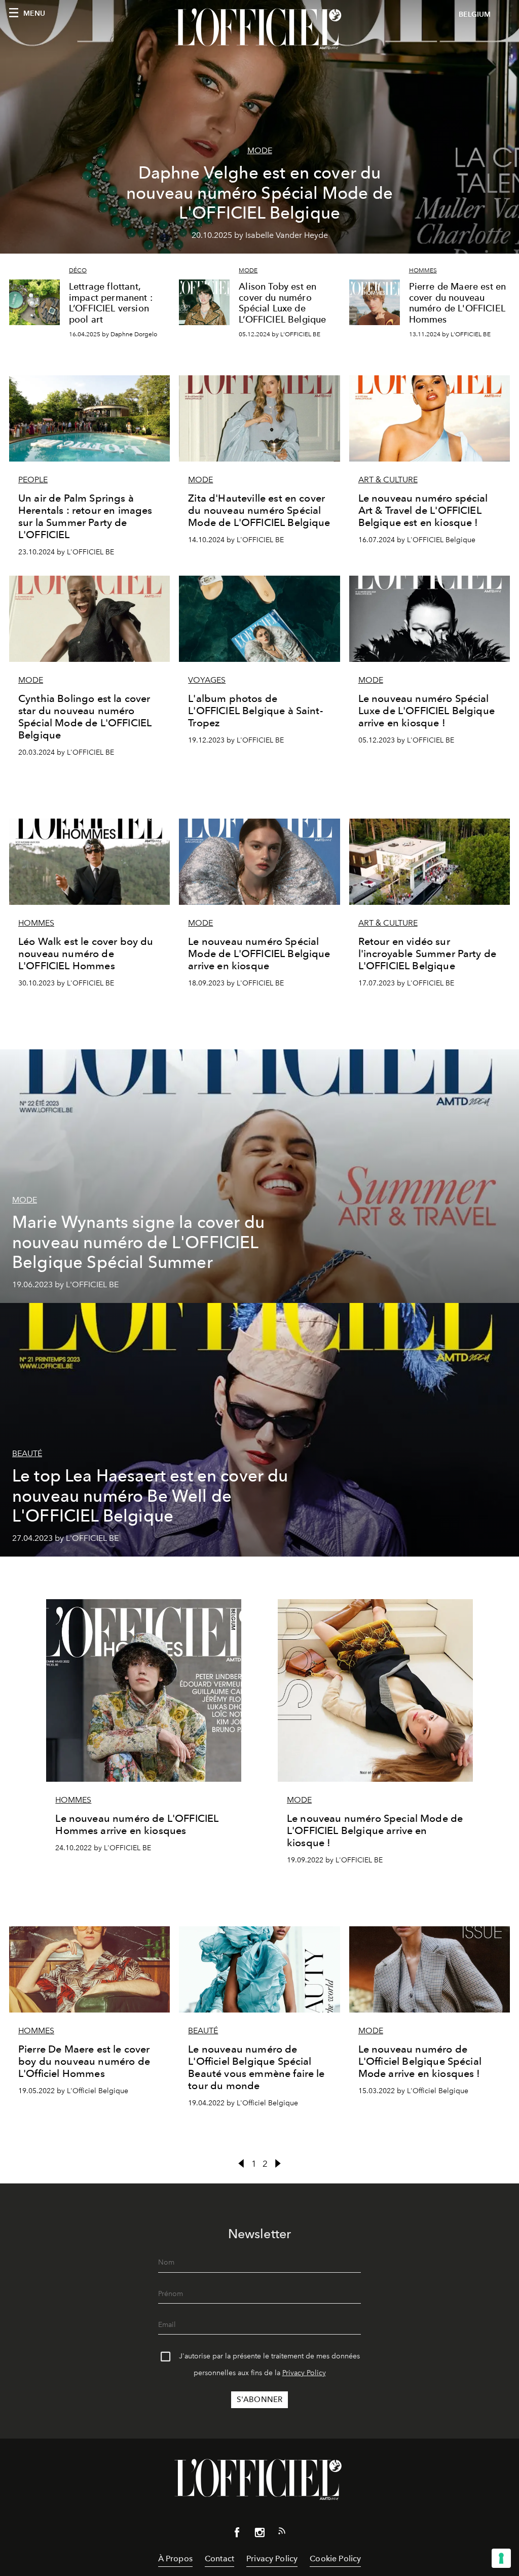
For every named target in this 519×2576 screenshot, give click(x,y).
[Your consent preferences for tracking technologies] (501, 2558)
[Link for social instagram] (259, 2534)
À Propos (175, 2559)
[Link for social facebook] (237, 2534)
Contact (219, 2559)
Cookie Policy (335, 2559)
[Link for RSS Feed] (282, 2533)
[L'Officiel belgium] (259, 29)
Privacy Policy (304, 2373)
